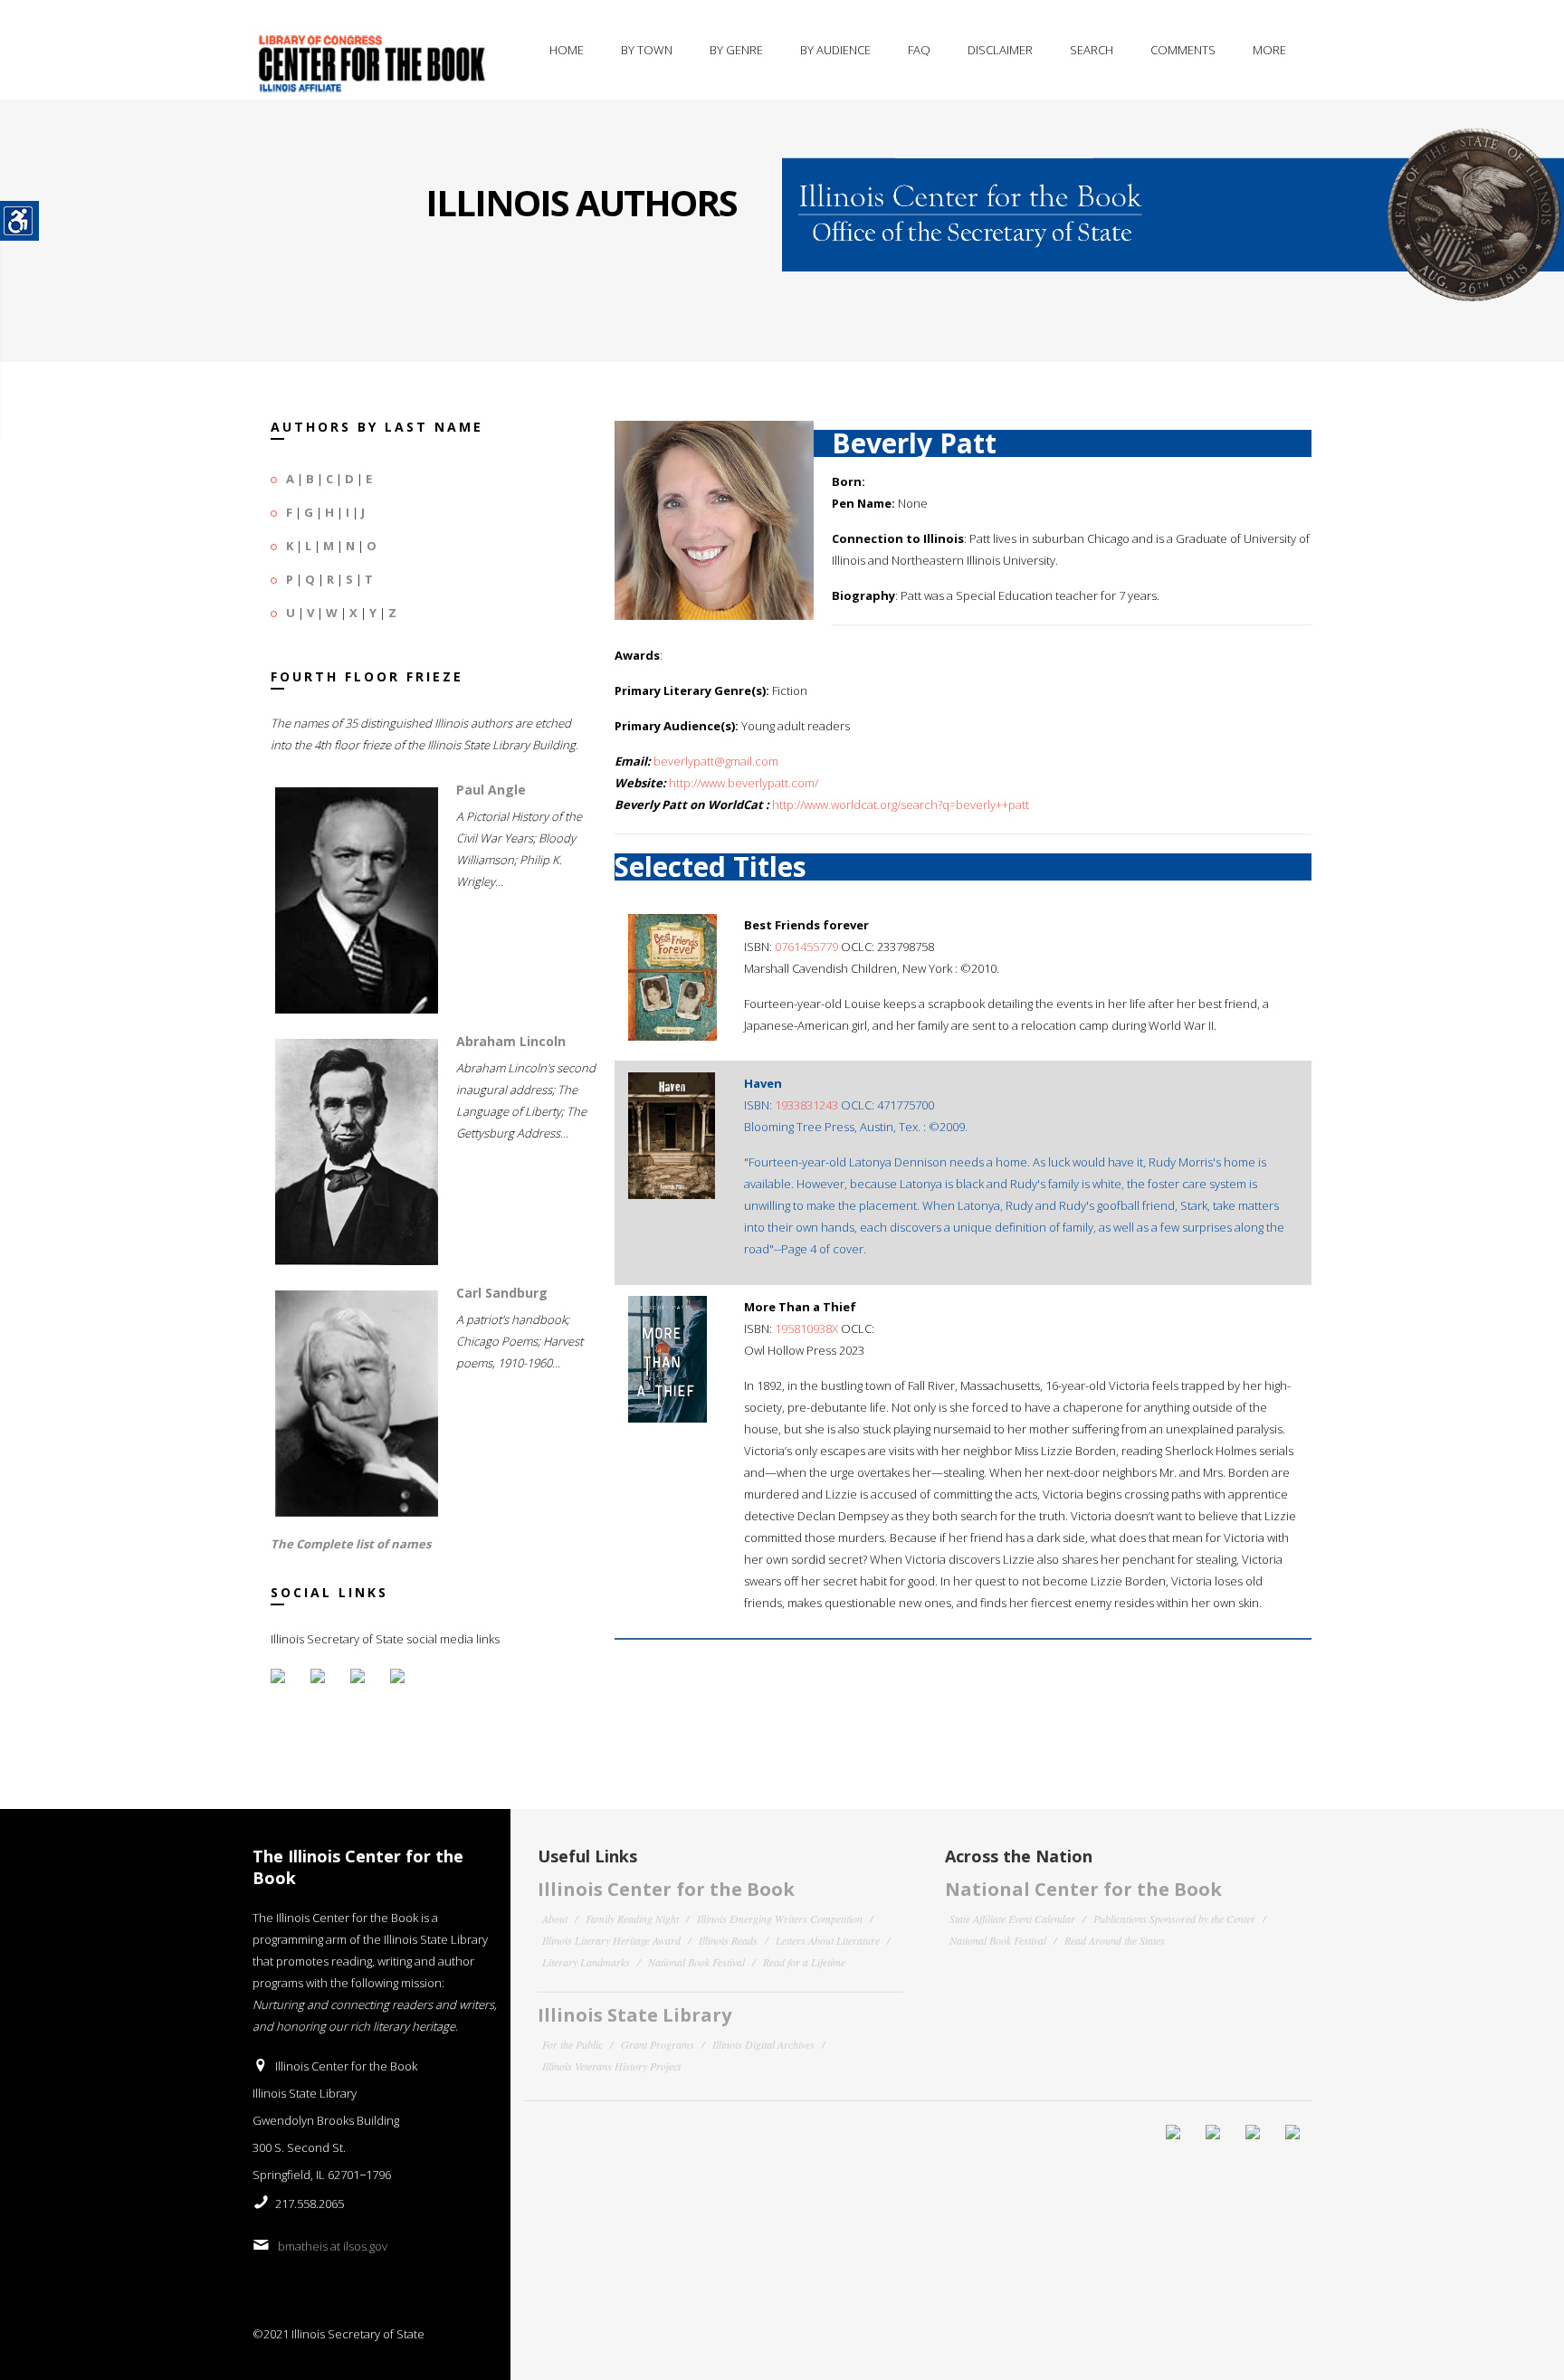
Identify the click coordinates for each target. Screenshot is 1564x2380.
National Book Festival (696, 1962)
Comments (1183, 50)
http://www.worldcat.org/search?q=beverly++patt (901, 804)
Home (567, 50)
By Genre (736, 50)
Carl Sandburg (502, 1293)
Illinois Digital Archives (763, 2044)
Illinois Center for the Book (666, 1889)
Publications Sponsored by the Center (1174, 1918)
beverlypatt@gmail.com (716, 761)
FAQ (919, 50)
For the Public (572, 2044)
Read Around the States (1115, 1940)
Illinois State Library (634, 2015)
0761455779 (806, 947)
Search (1092, 50)
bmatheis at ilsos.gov (333, 2246)
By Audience (835, 50)
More (1269, 50)
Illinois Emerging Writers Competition (780, 1918)
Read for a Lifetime (804, 1962)
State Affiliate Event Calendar (1012, 1918)
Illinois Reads (728, 1940)
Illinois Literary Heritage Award (611, 1940)
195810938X (806, 1328)
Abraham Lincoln (511, 1041)
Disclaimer (1000, 50)
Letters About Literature (828, 1940)
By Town (647, 50)
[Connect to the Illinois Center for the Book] (1173, 201)
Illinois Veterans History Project (611, 2066)
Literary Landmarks (586, 1962)
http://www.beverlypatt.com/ (744, 783)
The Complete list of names (351, 1544)
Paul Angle (491, 790)
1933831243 (806, 1105)
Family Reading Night (632, 1918)
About (555, 1918)
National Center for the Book (1083, 1889)
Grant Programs (658, 2044)
